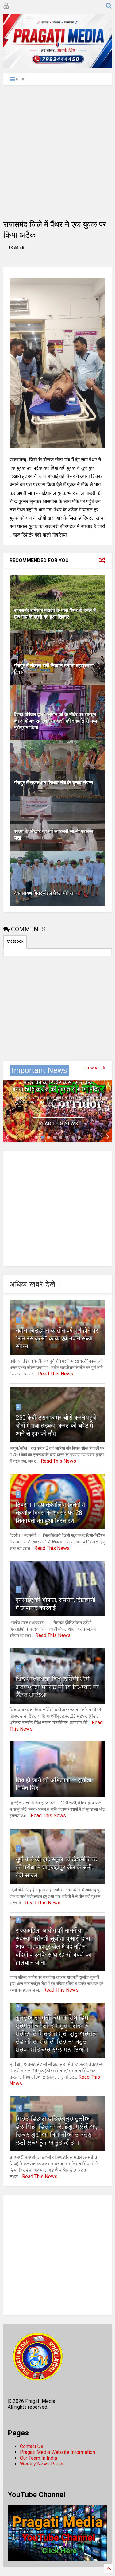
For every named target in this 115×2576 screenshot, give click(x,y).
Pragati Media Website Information (57, 2452)
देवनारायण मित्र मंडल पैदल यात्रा (44, 893)
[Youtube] (6, 6)
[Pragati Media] (57, 65)
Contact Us (32, 2446)
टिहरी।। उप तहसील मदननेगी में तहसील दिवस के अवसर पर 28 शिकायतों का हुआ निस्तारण (50, 1513)
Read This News (58, 1124)
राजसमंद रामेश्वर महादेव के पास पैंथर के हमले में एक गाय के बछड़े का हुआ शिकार (55, 614)
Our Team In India (38, 2458)
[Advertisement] (57, 152)
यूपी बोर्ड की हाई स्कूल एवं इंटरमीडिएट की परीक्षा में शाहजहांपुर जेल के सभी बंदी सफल (56, 1867)
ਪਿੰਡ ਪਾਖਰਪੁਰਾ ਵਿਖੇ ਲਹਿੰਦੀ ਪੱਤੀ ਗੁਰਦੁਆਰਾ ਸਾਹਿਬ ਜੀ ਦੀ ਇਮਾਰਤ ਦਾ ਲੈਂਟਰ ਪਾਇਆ (57, 1687)
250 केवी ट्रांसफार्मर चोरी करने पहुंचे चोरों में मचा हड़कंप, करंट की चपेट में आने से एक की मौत (56, 1426)
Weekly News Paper (42, 2464)
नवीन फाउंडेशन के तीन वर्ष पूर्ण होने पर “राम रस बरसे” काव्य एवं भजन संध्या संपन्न (57, 1338)
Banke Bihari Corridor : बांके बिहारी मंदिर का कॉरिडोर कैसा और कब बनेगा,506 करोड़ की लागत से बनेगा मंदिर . (57, 1082)
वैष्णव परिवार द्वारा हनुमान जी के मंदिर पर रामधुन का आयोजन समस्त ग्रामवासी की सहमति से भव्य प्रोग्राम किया (56, 721)
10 (19, 2108)
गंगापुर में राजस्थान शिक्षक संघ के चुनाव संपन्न (54, 783)
